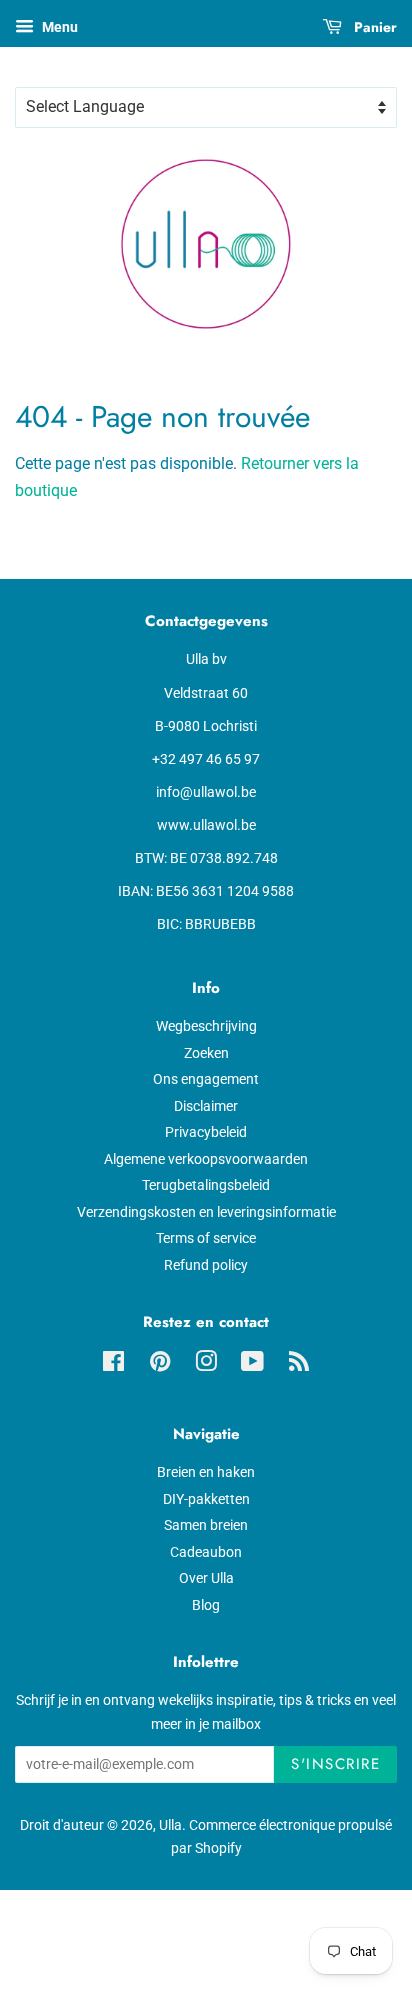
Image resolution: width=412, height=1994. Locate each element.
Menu (58, 27)
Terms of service (206, 1238)
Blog (206, 1605)
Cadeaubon (206, 1552)
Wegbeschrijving (206, 1026)
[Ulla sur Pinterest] (160, 1365)
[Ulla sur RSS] (299, 1365)
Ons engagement (206, 1079)
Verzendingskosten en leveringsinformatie (206, 1212)
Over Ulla (206, 1578)
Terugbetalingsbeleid (206, 1185)
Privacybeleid (206, 1132)
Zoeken (206, 1053)
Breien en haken (206, 1472)
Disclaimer (206, 1106)
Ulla (170, 1825)
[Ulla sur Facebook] (113, 1365)
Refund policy (206, 1265)
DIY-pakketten (206, 1499)
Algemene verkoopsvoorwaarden (206, 1159)
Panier (373, 27)
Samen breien (206, 1525)
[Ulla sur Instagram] (206, 1365)
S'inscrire (335, 1764)
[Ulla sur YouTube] (252, 1365)
